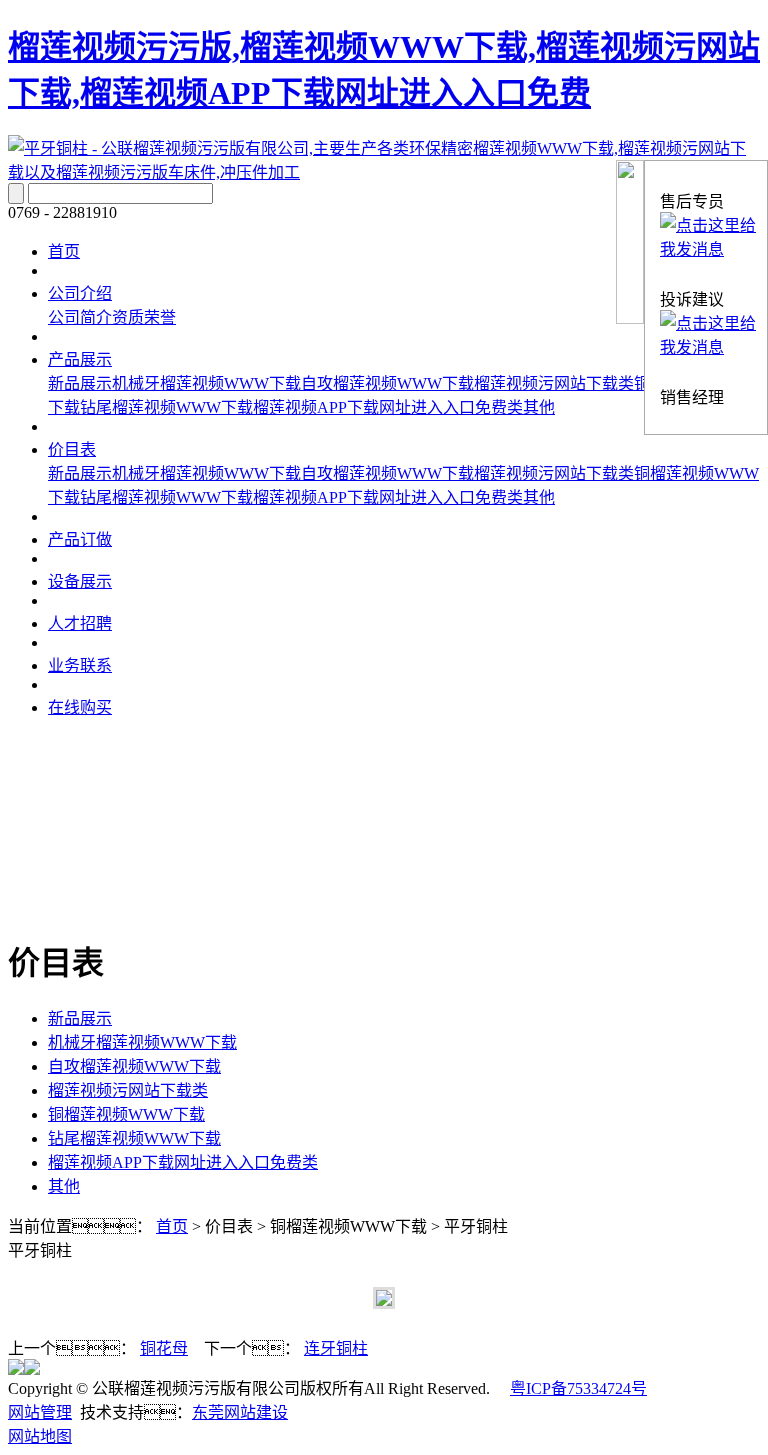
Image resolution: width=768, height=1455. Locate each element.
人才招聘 (80, 623)
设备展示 (80, 581)
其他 (539, 407)
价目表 (72, 449)
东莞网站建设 (240, 1412)
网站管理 (40, 1412)
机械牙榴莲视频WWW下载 (206, 383)
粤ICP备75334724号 (578, 1388)
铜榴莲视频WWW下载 (126, 1114)
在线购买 (80, 707)
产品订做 (80, 539)
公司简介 (80, 317)
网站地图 (40, 1436)
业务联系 (80, 665)
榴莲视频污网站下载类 (554, 383)
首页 (64, 251)
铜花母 (164, 1348)
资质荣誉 (144, 317)
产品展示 (80, 359)
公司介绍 (80, 293)
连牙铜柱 (336, 1348)
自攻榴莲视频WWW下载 (387, 383)
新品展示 (80, 383)
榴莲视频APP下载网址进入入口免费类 (388, 407)
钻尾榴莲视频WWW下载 (166, 407)
